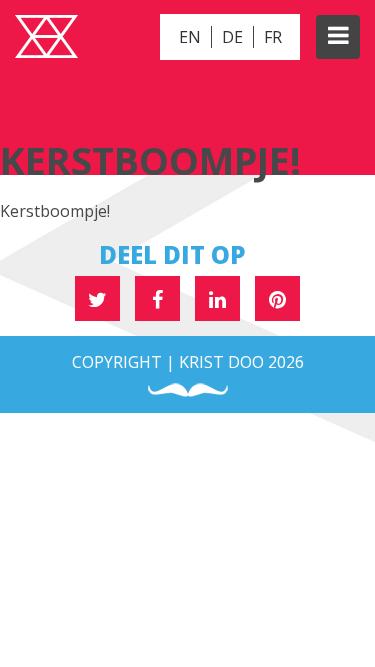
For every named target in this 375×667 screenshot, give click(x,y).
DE (232, 37)
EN (190, 37)
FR (273, 37)
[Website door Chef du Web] (188, 390)
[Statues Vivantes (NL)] (46, 39)
